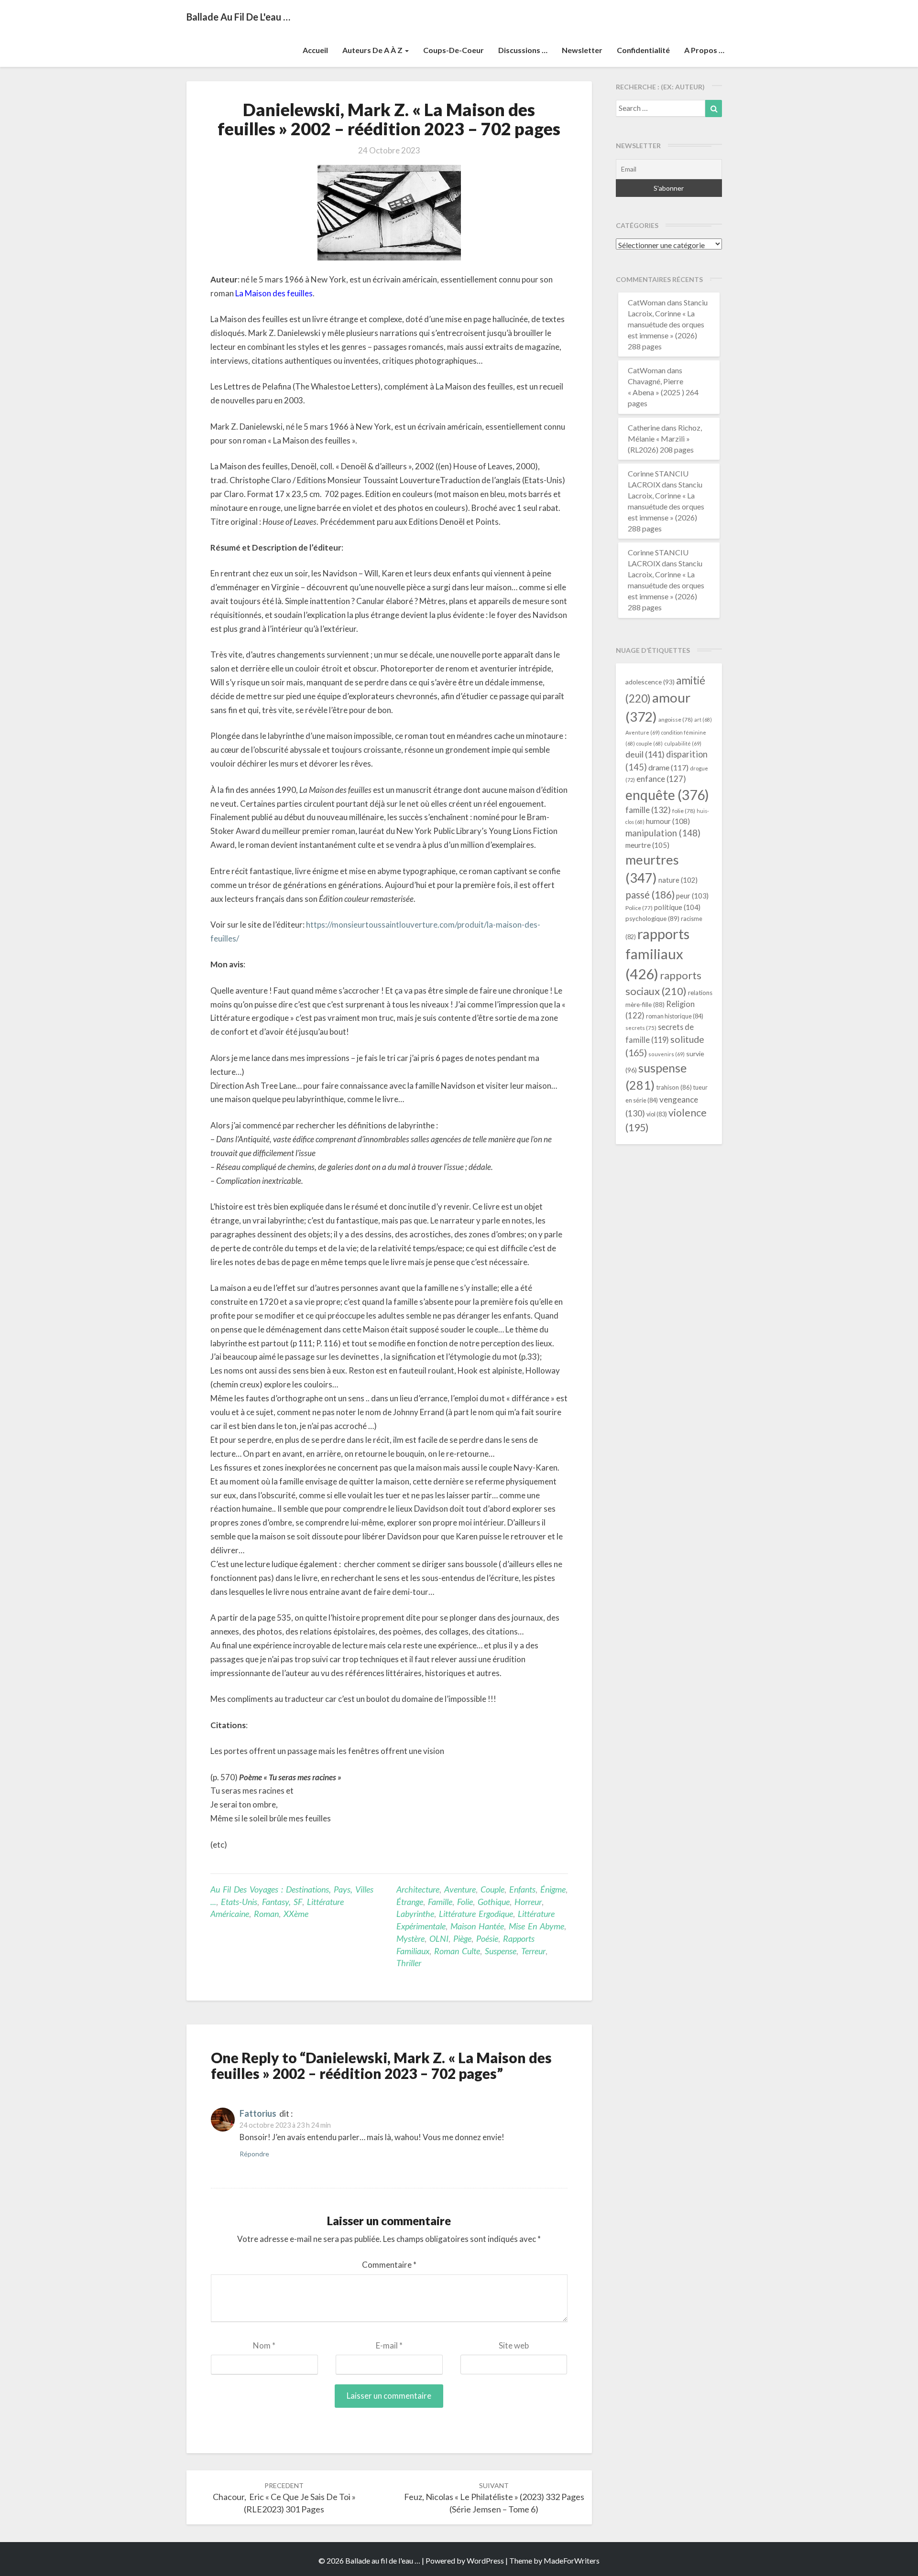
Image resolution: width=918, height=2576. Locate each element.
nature (678, 880)
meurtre (647, 845)
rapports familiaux (657, 954)
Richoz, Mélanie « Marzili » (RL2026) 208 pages (665, 438)
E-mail (389, 2345)
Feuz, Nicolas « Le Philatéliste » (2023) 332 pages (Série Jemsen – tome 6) (494, 2498)
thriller (409, 1963)
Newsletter (582, 50)
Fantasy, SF (282, 1902)
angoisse (676, 720)
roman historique (675, 1016)
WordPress (485, 2560)
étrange (410, 1902)
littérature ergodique (476, 1914)
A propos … (704, 50)
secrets (641, 1028)
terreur (533, 1951)
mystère (410, 1938)
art (703, 720)
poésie (487, 1938)
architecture (418, 1889)
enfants (522, 1889)
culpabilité (683, 743)
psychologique (652, 919)
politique (677, 907)
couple (492, 1889)
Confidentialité (643, 50)
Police (639, 908)
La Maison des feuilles (274, 293)
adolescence (650, 682)
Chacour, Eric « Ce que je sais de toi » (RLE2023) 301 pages (284, 2498)
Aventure (460, 1889)
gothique (494, 1902)
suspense (501, 1951)
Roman (266, 1914)
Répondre (254, 2154)
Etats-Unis (239, 1902)
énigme (553, 1889)
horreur (528, 1902)
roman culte (457, 1951)
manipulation (663, 833)
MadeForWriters (572, 2560)
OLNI (439, 1938)
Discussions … (523, 50)
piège (462, 1938)
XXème (296, 1914)
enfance (661, 779)
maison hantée (477, 1926)
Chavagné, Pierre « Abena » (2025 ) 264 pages (663, 392)
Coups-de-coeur (454, 50)
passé (650, 894)
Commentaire (389, 2265)
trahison (674, 1087)
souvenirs (667, 1054)
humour (668, 821)
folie (465, 1902)
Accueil (315, 50)
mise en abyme (536, 1926)
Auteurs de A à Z (373, 50)
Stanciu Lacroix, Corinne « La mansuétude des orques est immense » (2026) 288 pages (668, 324)
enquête (667, 795)
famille (440, 1902)
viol (657, 1114)
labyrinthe (415, 1914)
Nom (264, 2345)
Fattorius (258, 2113)
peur (692, 896)
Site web (514, 2345)
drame (668, 767)
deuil (645, 754)
